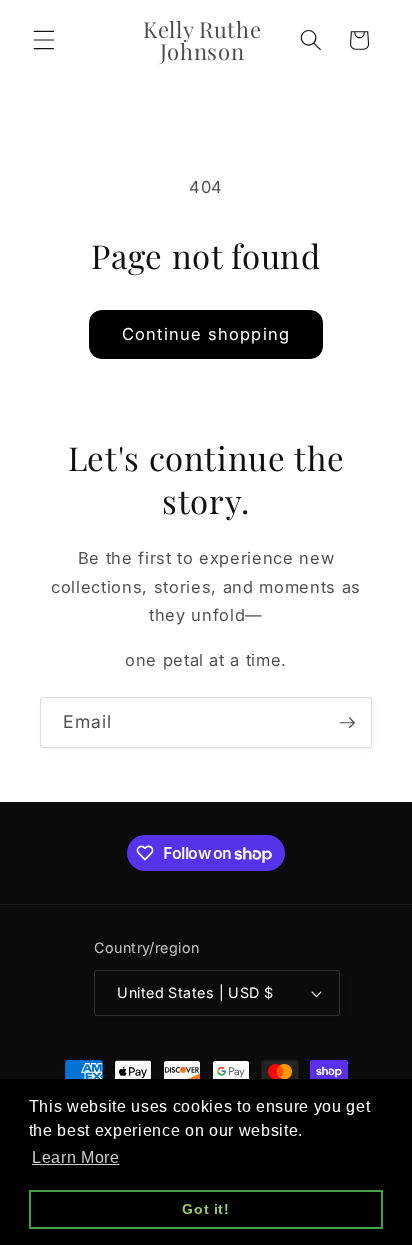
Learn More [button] (76, 1157)
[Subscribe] (347, 723)
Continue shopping (206, 334)
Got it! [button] (206, 1209)
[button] (44, 40)
